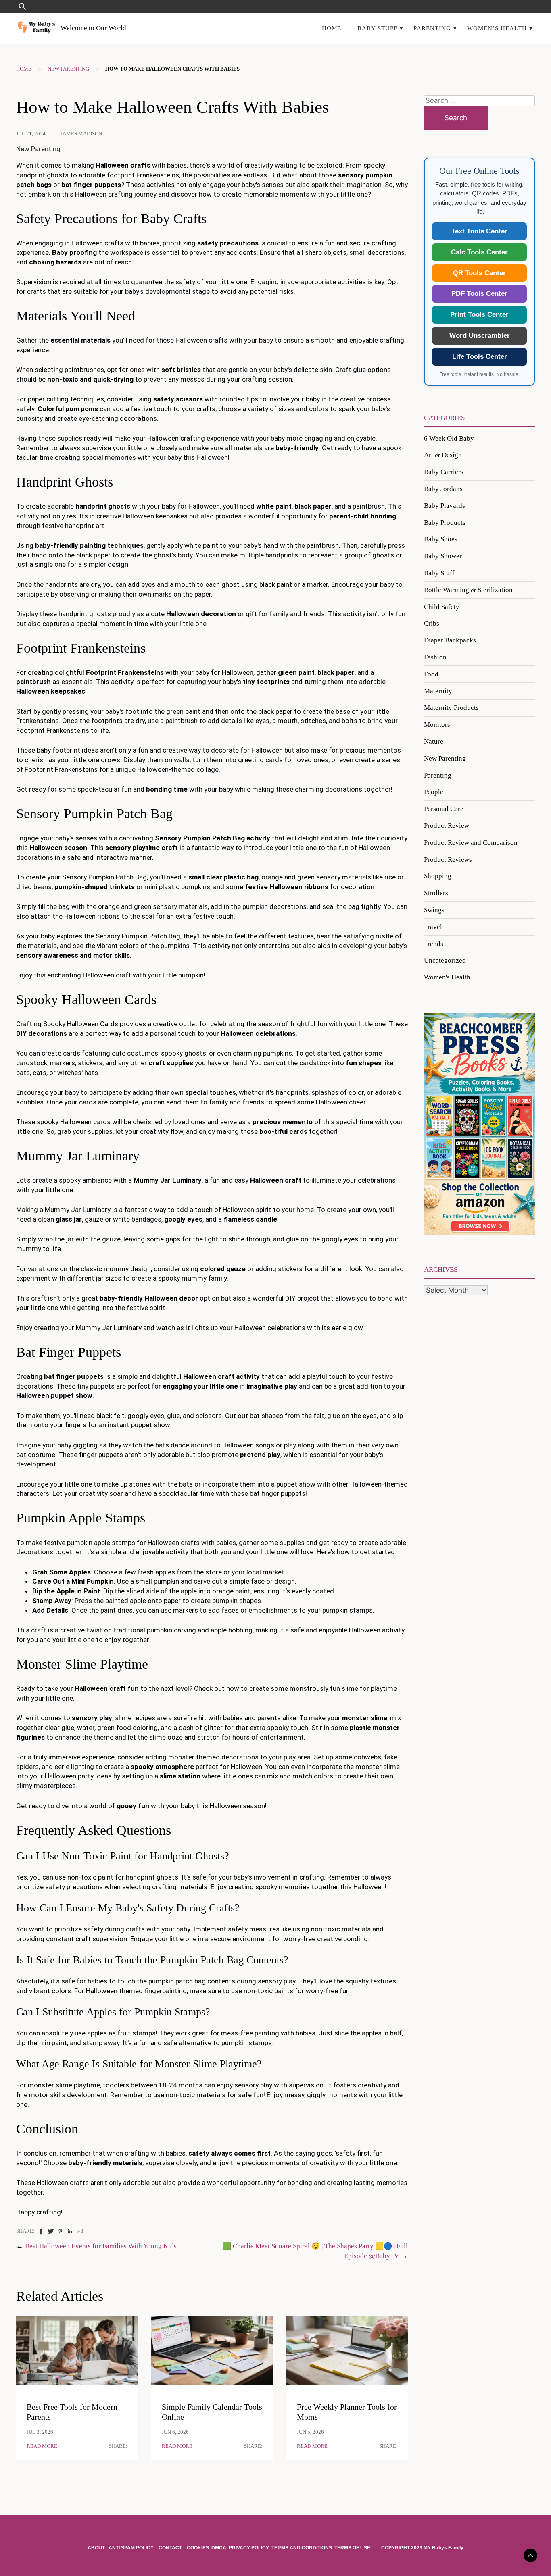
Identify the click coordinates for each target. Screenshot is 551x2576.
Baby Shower (443, 556)
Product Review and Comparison (471, 843)
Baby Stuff (377, 28)
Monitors (437, 725)
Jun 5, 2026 (310, 2432)
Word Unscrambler (480, 336)
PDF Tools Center (479, 294)
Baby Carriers (444, 472)
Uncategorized (445, 960)
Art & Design (443, 455)
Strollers (436, 893)
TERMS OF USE (352, 2548)
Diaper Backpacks (450, 640)
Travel (433, 927)
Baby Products (445, 523)
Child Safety (442, 607)
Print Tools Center (479, 315)
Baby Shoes (441, 539)
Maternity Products (451, 708)
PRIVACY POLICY (249, 2548)
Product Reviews (448, 860)
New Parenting (68, 69)
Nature (434, 741)
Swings (434, 910)
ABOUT (97, 2548)
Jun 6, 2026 (175, 2432)
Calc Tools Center (479, 252)
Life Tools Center (480, 357)
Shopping (438, 876)
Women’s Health (497, 28)
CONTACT (170, 2548)
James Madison (81, 134)
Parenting (432, 28)
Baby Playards (445, 506)
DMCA (219, 2548)
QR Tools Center (479, 273)
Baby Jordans (443, 489)
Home (332, 28)
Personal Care (444, 809)
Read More (42, 2446)
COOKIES (198, 2548)
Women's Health (447, 977)
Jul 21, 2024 (31, 134)
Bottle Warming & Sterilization (468, 590)
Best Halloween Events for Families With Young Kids (101, 2246)
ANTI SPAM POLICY (132, 2548)
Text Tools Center (479, 231)
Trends (434, 944)
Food (431, 674)
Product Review (447, 826)
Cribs (432, 623)
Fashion (435, 657)
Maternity (438, 691)
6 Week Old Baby (449, 438)
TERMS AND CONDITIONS (302, 2548)
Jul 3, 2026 (40, 2432)
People (434, 792)
